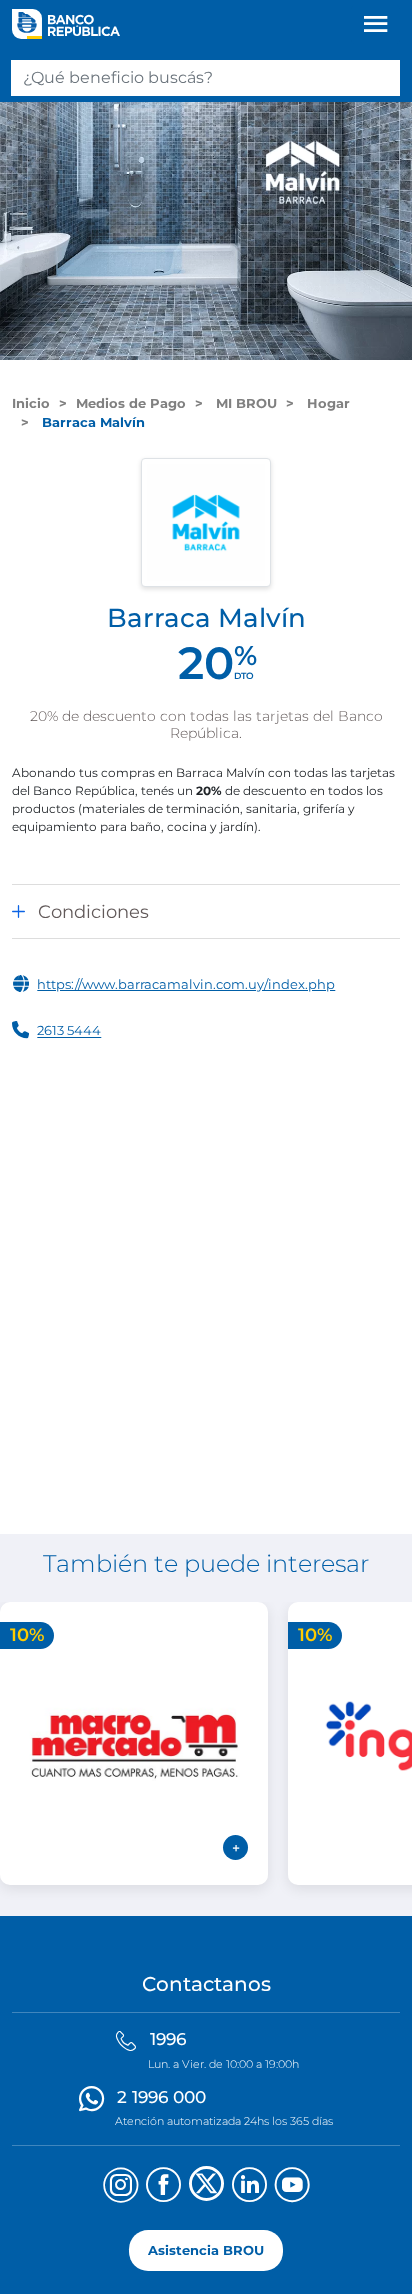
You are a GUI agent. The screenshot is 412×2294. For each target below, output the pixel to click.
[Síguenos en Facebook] (163, 2187)
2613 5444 (69, 1031)
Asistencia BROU (206, 2250)
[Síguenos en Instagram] (120, 2187)
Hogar (326, 403)
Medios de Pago (131, 403)
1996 (168, 2039)
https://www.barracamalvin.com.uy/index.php (186, 984)
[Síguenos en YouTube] (292, 2187)
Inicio (31, 403)
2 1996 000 (161, 2097)
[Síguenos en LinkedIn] (249, 2187)
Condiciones (93, 911)
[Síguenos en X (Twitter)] (206, 2187)
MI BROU (244, 403)
